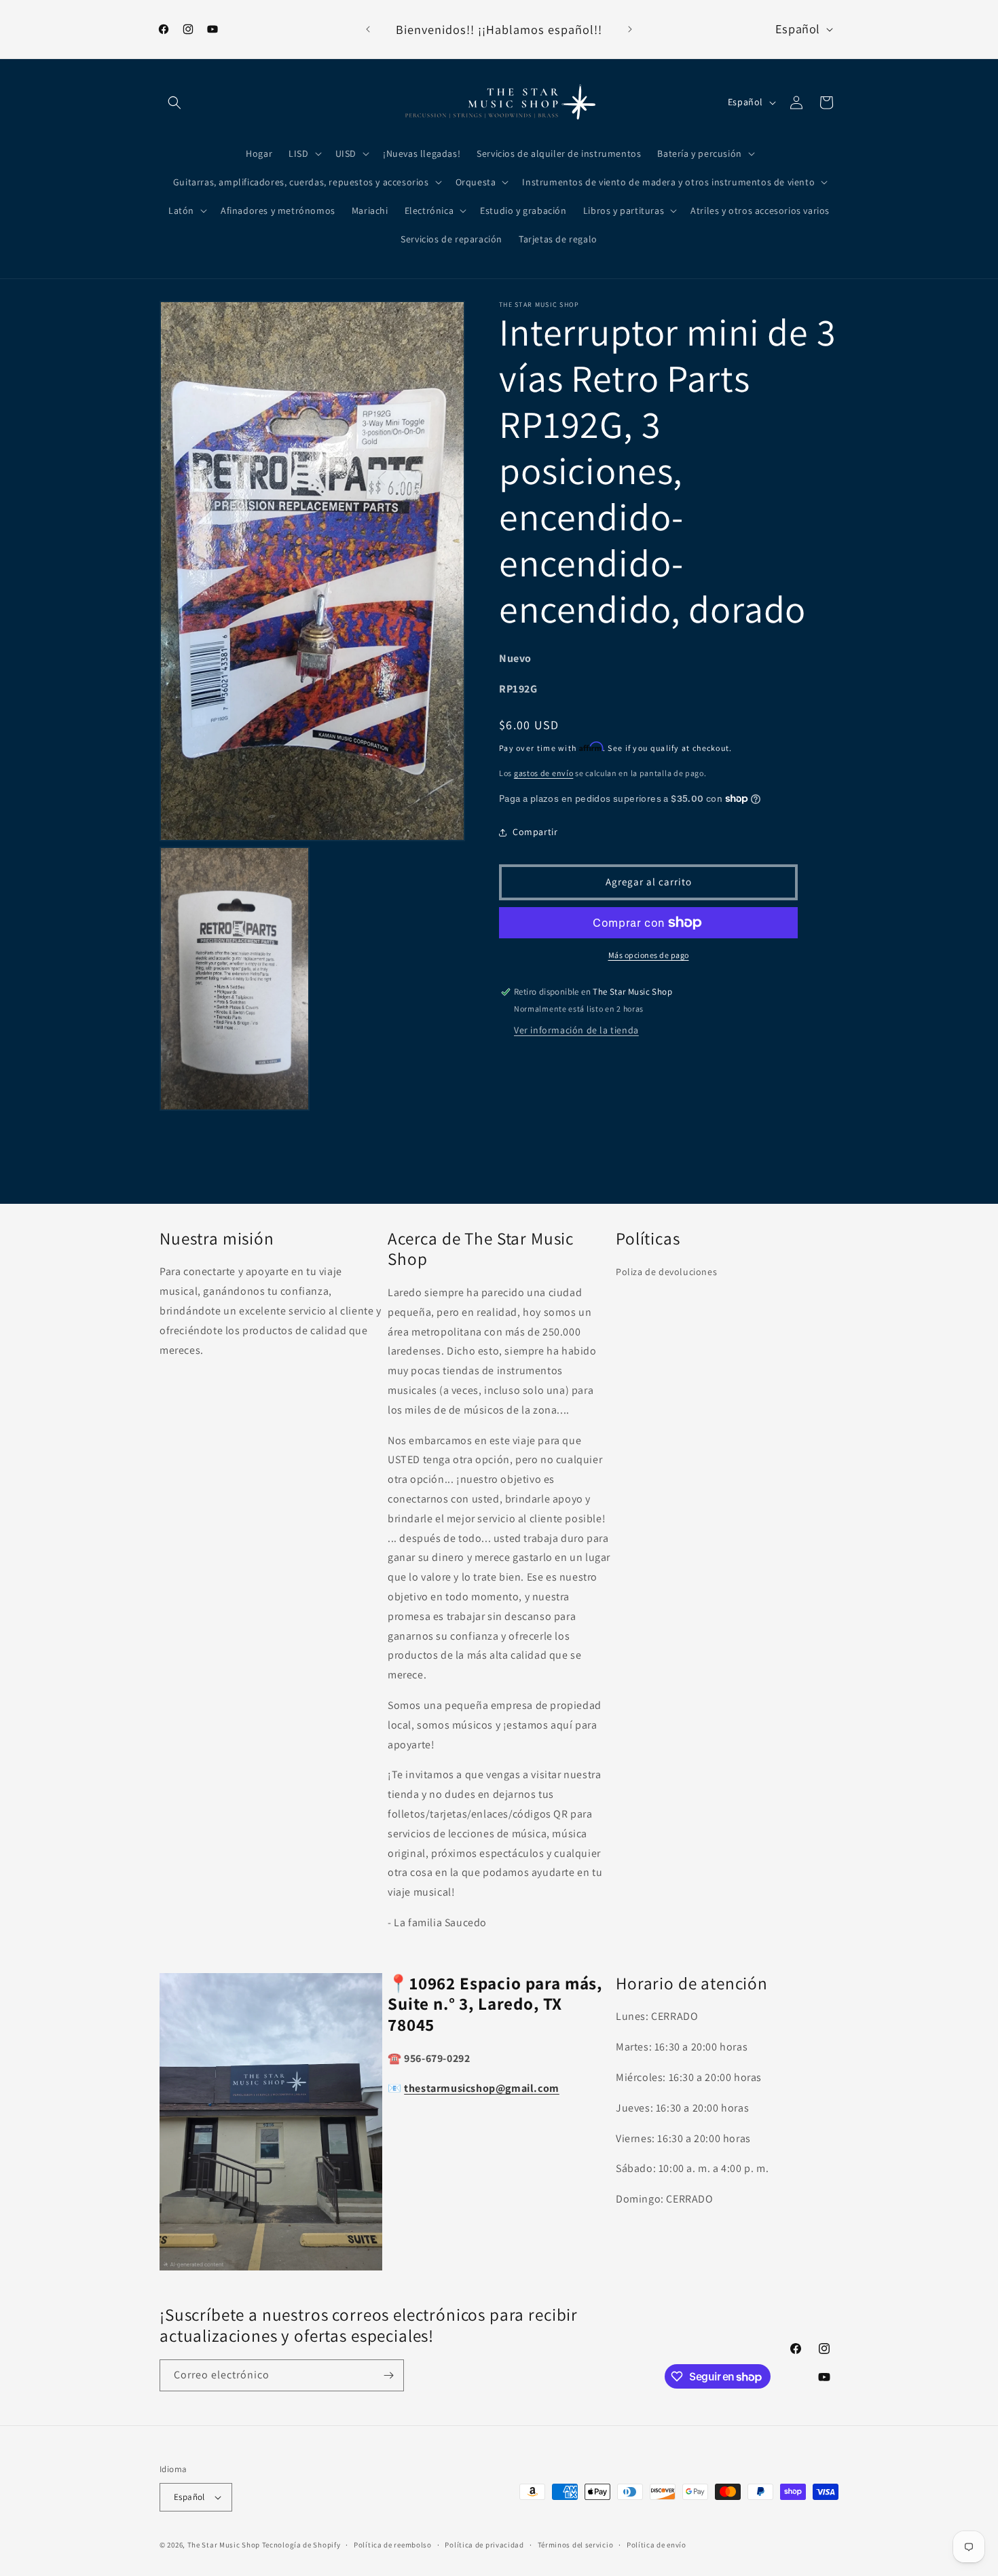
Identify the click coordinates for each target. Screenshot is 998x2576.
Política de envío (657, 2544)
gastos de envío (544, 773)
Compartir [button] (535, 832)
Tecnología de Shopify (301, 2545)
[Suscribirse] (388, 2375)
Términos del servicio (576, 2544)
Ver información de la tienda (576, 1030)
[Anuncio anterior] (368, 29)
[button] (174, 103)
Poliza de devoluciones (666, 1272)
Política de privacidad (484, 2544)
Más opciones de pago (649, 955)
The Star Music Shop (224, 2545)
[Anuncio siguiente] (630, 29)
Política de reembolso (393, 2544)
